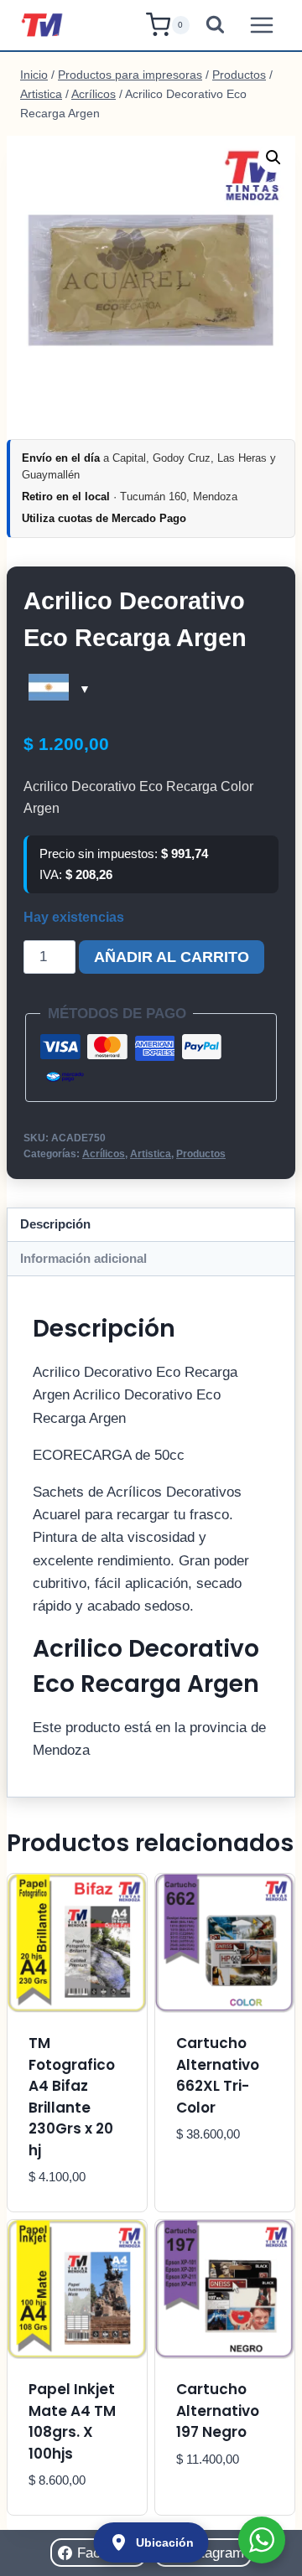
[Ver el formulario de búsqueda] (215, 26)
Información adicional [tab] (83, 1258)
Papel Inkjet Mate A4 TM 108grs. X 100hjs (72, 2421)
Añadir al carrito (172, 957)
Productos (201, 1154)
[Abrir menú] (261, 25)
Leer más (208, 2185)
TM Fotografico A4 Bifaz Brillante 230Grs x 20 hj (72, 2097)
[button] (273, 158)
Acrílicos (104, 1154)
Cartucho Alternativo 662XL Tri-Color (218, 2075)
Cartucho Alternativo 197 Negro (218, 2410)
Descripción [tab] (55, 1224)
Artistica (151, 1154)
